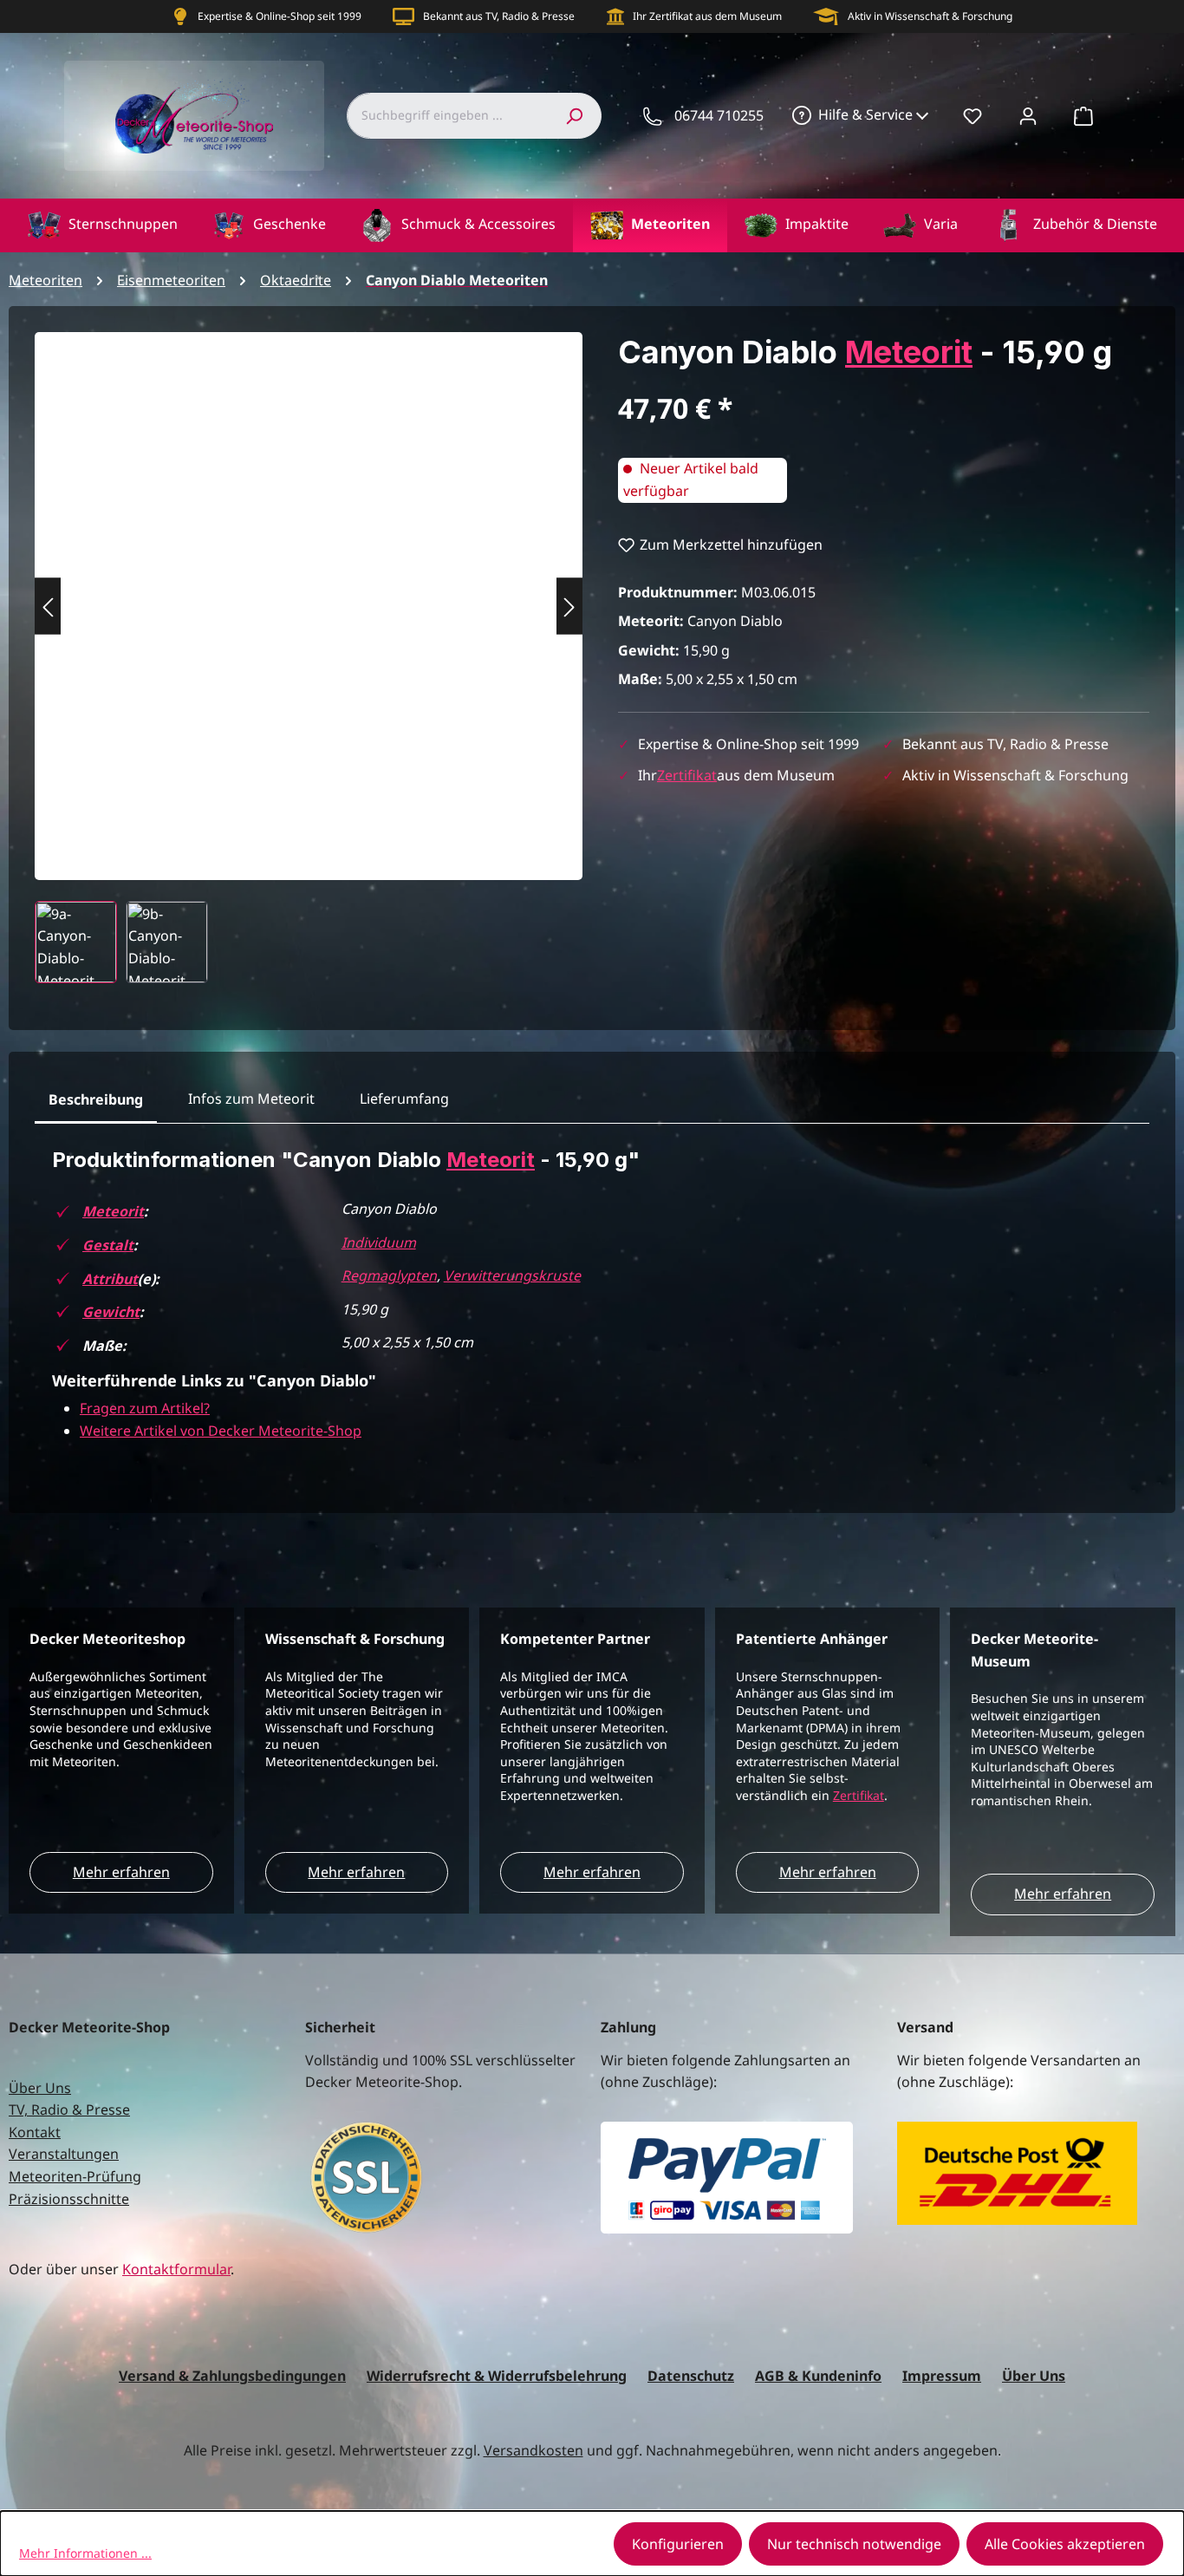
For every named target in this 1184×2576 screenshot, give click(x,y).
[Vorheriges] (48, 606)
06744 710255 (719, 115)
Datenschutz (691, 2376)
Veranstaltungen (64, 2154)
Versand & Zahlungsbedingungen (232, 2376)
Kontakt (35, 2132)
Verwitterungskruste (512, 1275)
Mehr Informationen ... (85, 2553)
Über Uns (40, 2088)
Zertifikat (687, 775)
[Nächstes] (569, 606)
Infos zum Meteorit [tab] (251, 1099)
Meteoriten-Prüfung (75, 2176)
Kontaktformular (176, 2269)
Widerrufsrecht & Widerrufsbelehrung (497, 2376)
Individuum (379, 1242)
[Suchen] (574, 115)
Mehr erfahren (121, 1872)
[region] (309, 658)
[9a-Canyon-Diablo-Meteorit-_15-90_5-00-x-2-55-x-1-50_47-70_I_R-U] (309, 589)
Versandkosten (533, 2450)
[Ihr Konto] (1028, 115)
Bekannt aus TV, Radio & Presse (499, 16)
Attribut (110, 1279)
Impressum (942, 2376)
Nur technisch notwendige (854, 2544)
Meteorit (909, 352)
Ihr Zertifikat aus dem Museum (707, 16)
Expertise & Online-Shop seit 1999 (280, 16)
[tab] (96, 1100)
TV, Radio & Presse (69, 2110)
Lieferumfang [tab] (404, 1099)
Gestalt (108, 1245)
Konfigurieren (678, 2544)
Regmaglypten (389, 1275)
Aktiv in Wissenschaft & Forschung (930, 16)
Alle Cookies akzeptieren (1065, 2544)
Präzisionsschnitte (69, 2199)
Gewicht (111, 1312)
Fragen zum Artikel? (145, 1408)
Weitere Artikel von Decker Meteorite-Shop (221, 1431)
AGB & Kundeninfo (818, 2376)
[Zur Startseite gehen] (194, 116)
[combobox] (446, 115)
